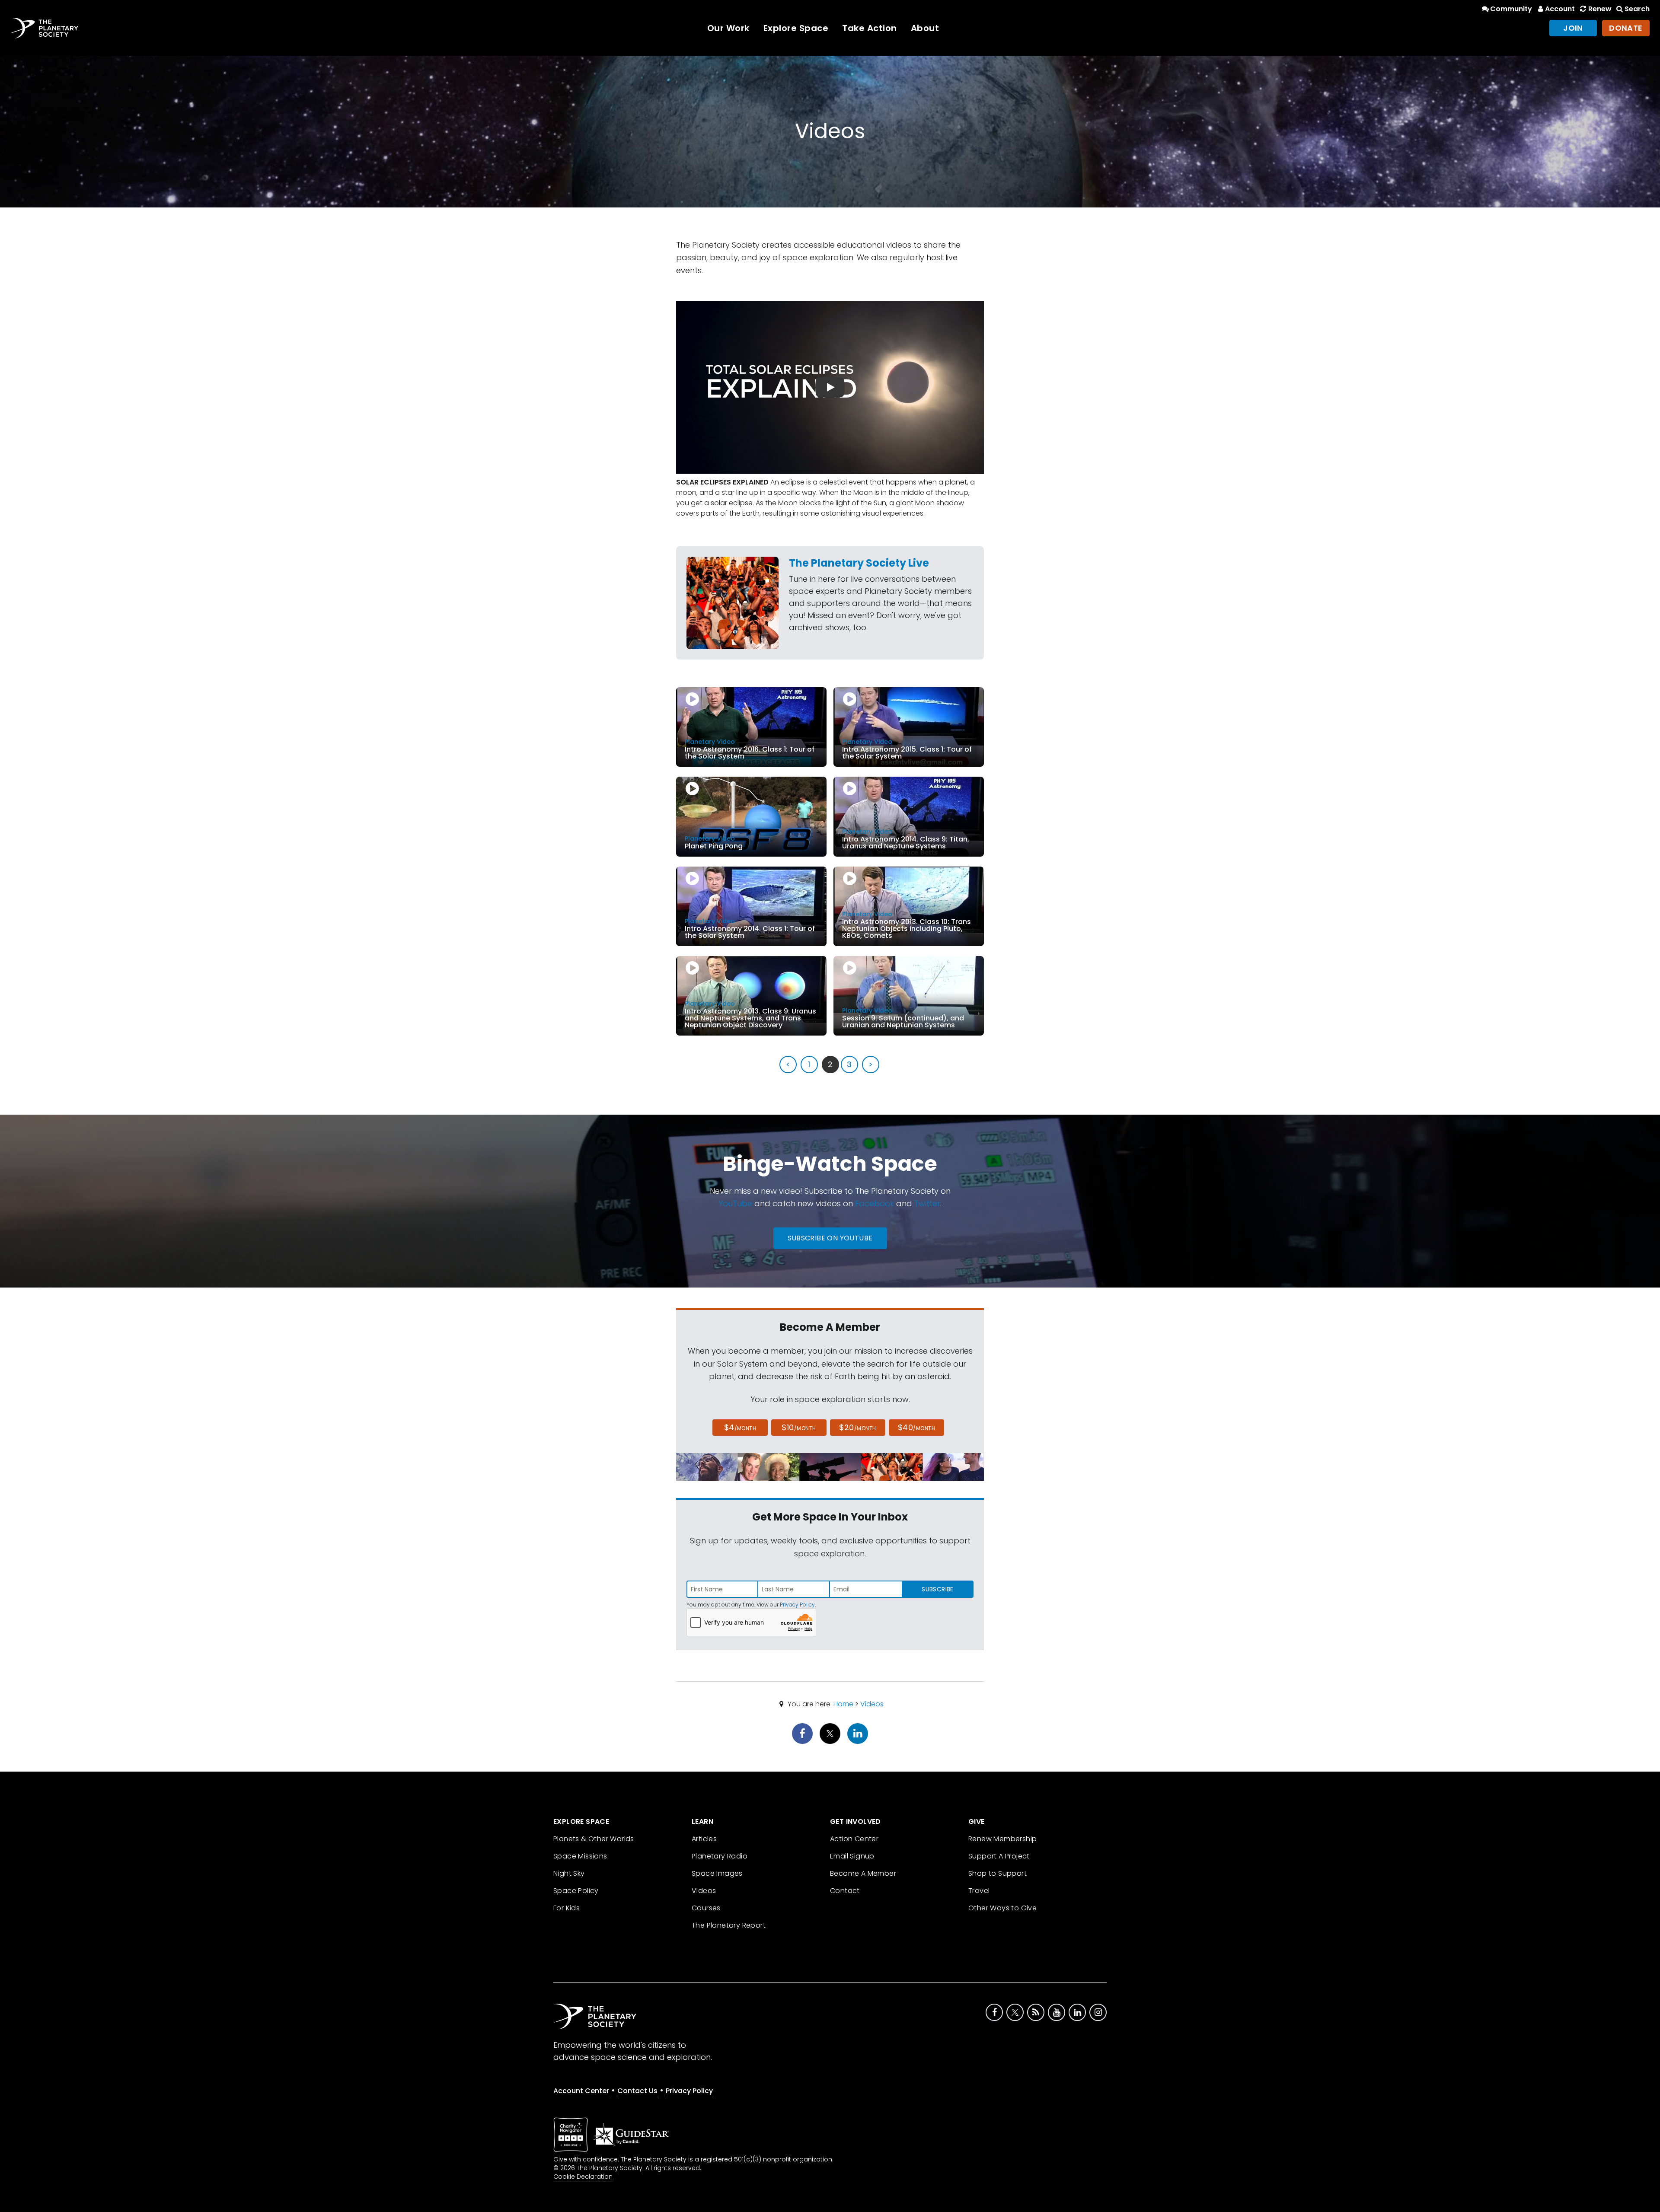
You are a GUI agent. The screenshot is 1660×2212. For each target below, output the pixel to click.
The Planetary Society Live (859, 563)
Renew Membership (1002, 1839)
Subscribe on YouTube (830, 1238)
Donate (1626, 28)
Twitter (927, 1203)
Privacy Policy (797, 1605)
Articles (704, 1839)
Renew (1600, 9)
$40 (916, 1427)
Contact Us (637, 2091)
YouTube (735, 1203)
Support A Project (999, 1856)
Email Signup (852, 1856)
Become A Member (863, 1873)
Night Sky (569, 1873)
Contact (845, 1891)
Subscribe (937, 1589)
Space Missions (580, 1856)
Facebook (875, 1203)
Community (1511, 9)
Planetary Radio (720, 1856)
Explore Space (796, 28)
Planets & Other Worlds (594, 1839)
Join (1573, 28)
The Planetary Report (729, 1925)
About (925, 28)
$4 (740, 1427)
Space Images (717, 1873)
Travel (979, 1891)
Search (1637, 9)
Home (843, 1704)
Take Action (870, 28)
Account (1560, 9)
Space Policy (576, 1891)
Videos (872, 1704)
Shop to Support (998, 1873)
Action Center (854, 1839)
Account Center (581, 2091)
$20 (857, 1427)
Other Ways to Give (1002, 1908)
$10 (799, 1427)
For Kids (567, 1908)
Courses (706, 1908)
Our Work (728, 28)
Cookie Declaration (583, 2177)
